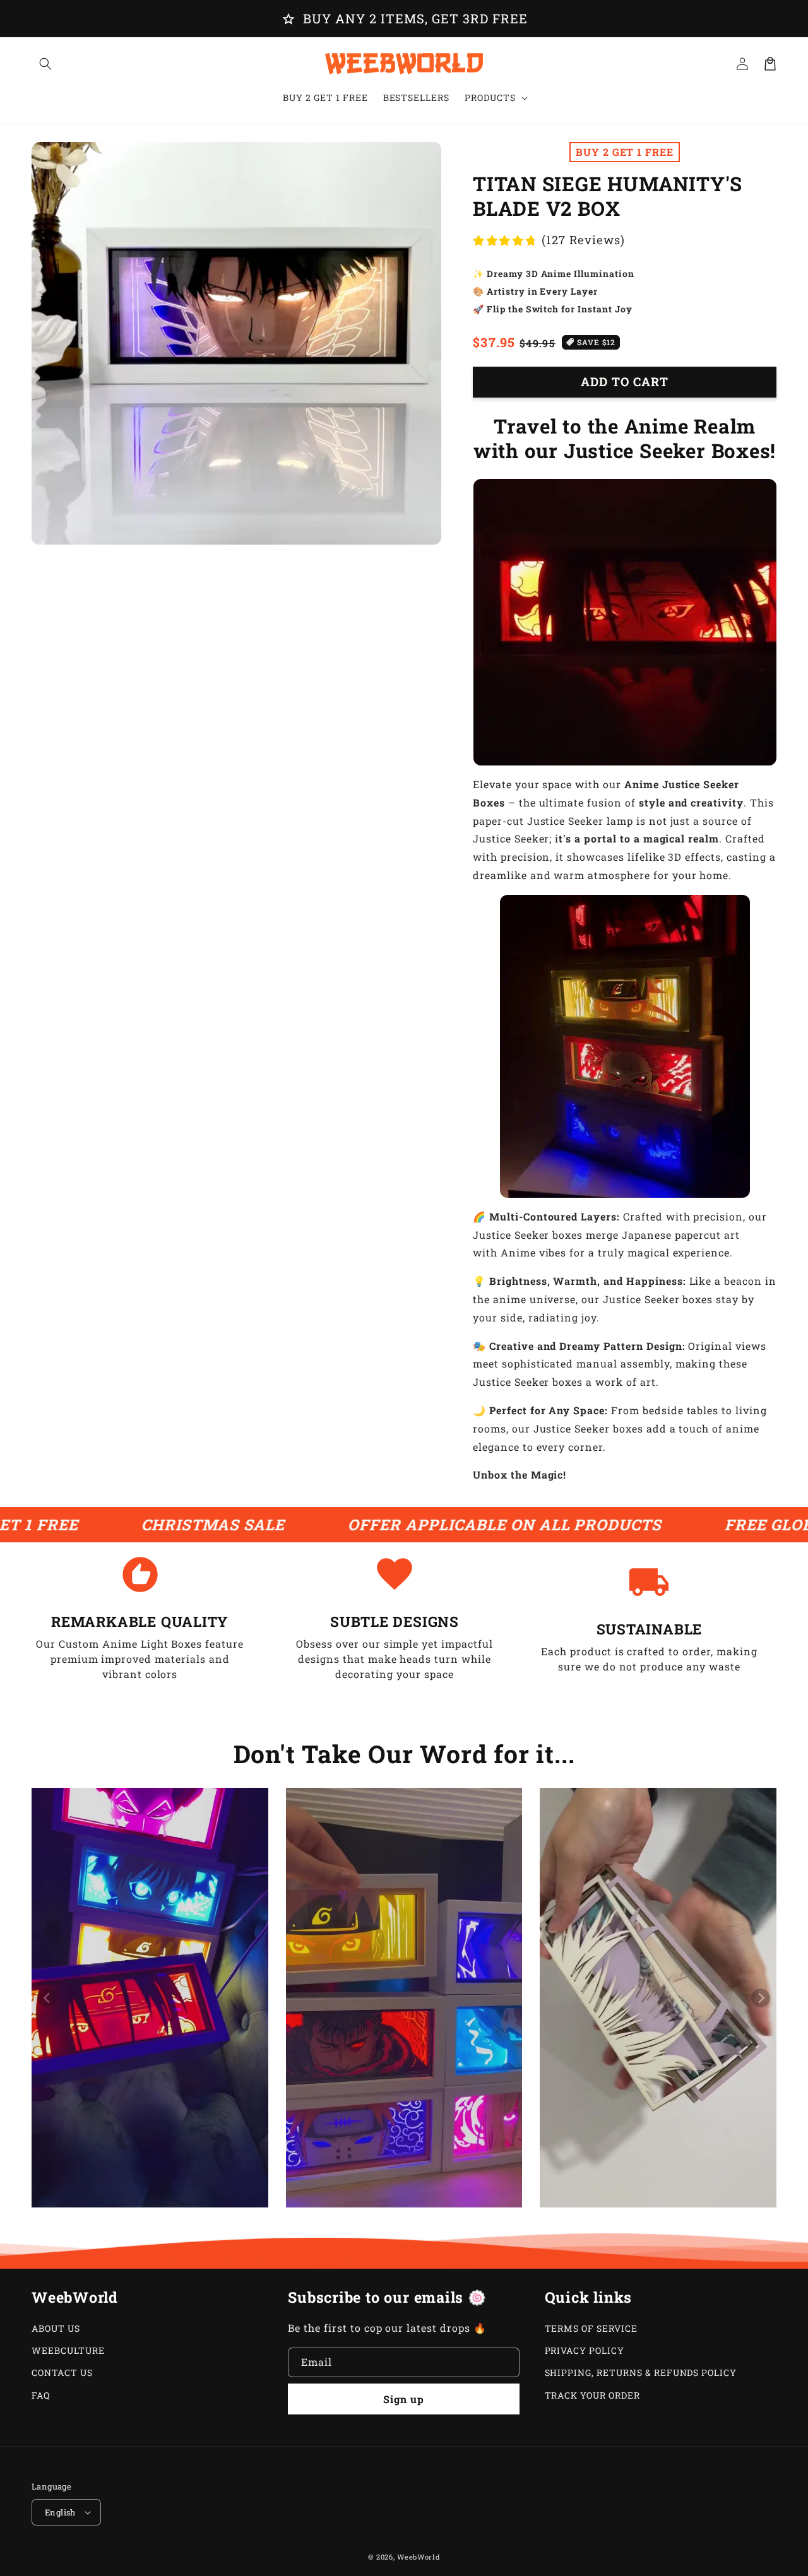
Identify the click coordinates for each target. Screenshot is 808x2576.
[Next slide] (761, 1998)
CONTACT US (62, 2372)
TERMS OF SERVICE (591, 2328)
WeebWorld (419, 2557)
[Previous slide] (47, 1998)
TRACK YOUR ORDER (592, 2395)
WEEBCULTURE (68, 2350)
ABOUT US (56, 2328)
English (60, 2512)
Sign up (404, 2399)
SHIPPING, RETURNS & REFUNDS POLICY (641, 2372)
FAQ (41, 2395)
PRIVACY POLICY (585, 2350)
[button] (45, 64)
